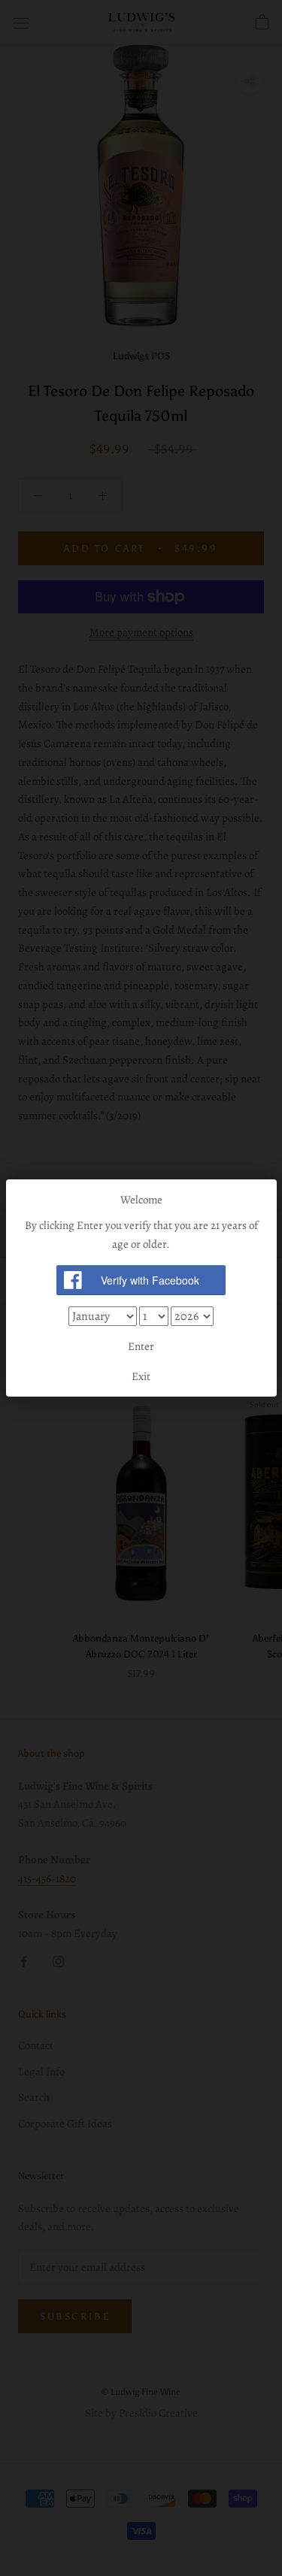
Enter (141, 1346)
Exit (141, 1376)
